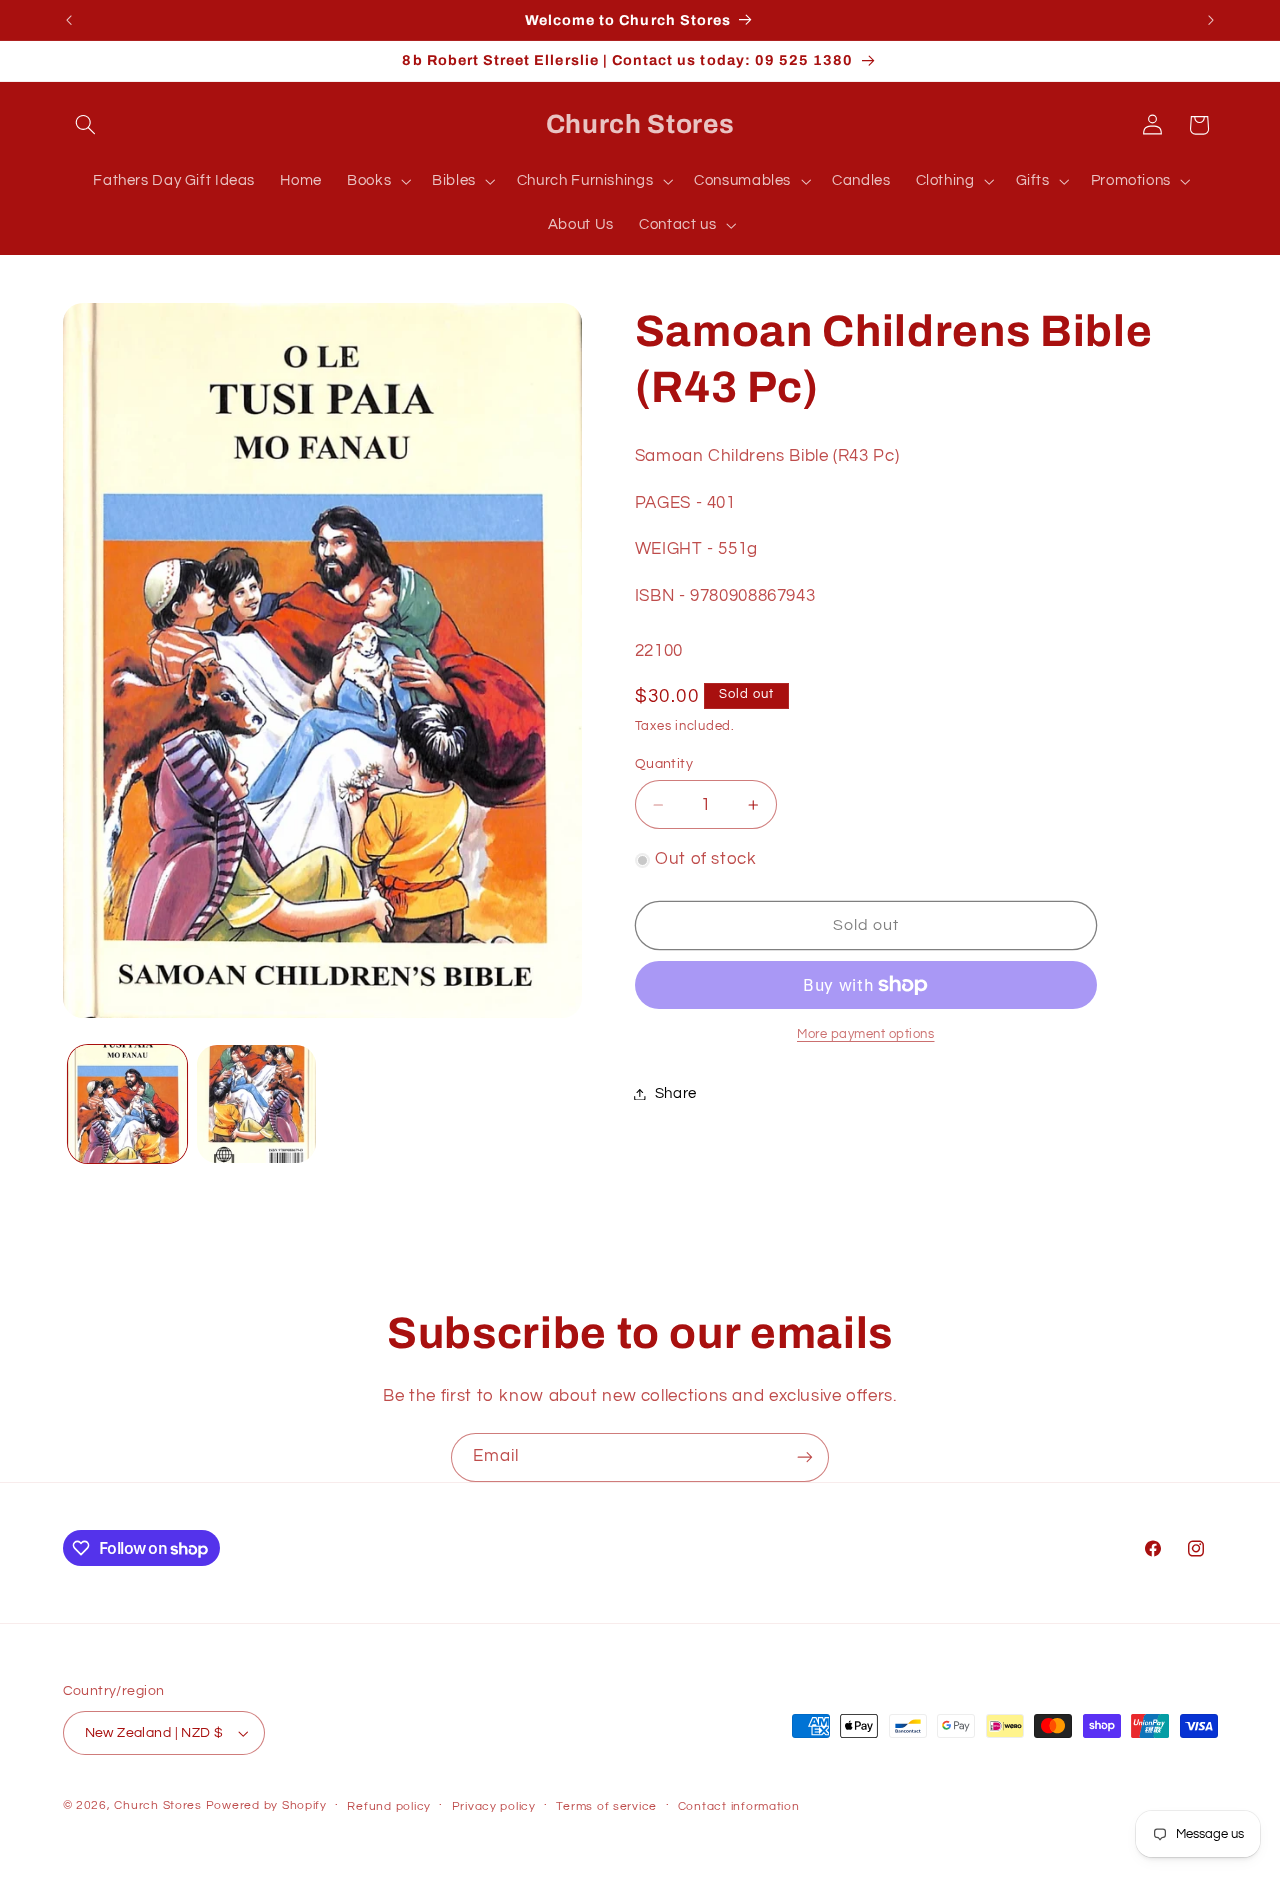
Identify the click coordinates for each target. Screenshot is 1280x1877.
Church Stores (158, 1805)
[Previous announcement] (69, 20)
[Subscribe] (805, 1457)
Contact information (739, 1806)
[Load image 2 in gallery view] (256, 1104)
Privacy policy (494, 1806)
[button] (86, 125)
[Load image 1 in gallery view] (127, 1104)
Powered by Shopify (266, 1805)
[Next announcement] (1211, 20)
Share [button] (676, 1093)
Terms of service (606, 1806)
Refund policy (389, 1806)
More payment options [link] (866, 1034)
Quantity (664, 764)
